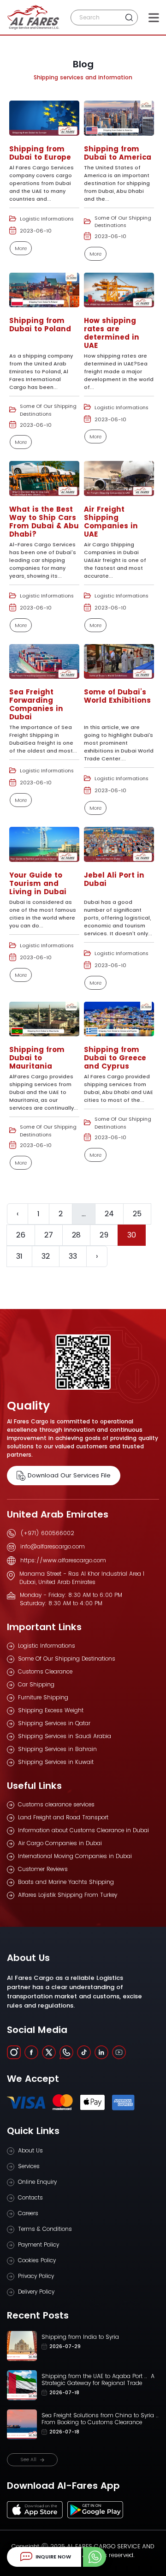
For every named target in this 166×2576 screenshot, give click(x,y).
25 (137, 1214)
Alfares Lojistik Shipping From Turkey (68, 1895)
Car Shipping (36, 1684)
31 (19, 1256)
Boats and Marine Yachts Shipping (66, 1882)
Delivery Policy (36, 2292)
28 (76, 1235)
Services (29, 2166)
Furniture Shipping (43, 1697)
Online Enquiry (37, 2182)
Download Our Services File (69, 1475)
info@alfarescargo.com (53, 1546)
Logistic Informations (47, 1646)
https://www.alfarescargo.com (63, 1560)
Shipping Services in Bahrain (57, 1749)
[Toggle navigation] (154, 18)
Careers (28, 2213)
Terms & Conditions (45, 2229)
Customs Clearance (45, 1671)
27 (49, 1235)
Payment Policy (39, 2244)
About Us (30, 2150)
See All (28, 2459)
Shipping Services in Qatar (54, 1723)
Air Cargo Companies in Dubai (60, 1843)
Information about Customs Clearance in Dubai (83, 1830)
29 (104, 1235)
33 (73, 1256)
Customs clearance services (56, 1804)
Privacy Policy (36, 2276)
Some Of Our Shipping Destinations (67, 1659)
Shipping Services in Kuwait (56, 1762)
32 (46, 1256)
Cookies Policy (37, 2260)
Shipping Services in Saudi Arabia (65, 1736)
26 (21, 1235)
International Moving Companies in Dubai (75, 1856)
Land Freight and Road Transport (63, 1817)
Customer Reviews (43, 1869)
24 (109, 1214)
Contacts (30, 2197)
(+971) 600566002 (47, 1533)
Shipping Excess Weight (51, 1710)
